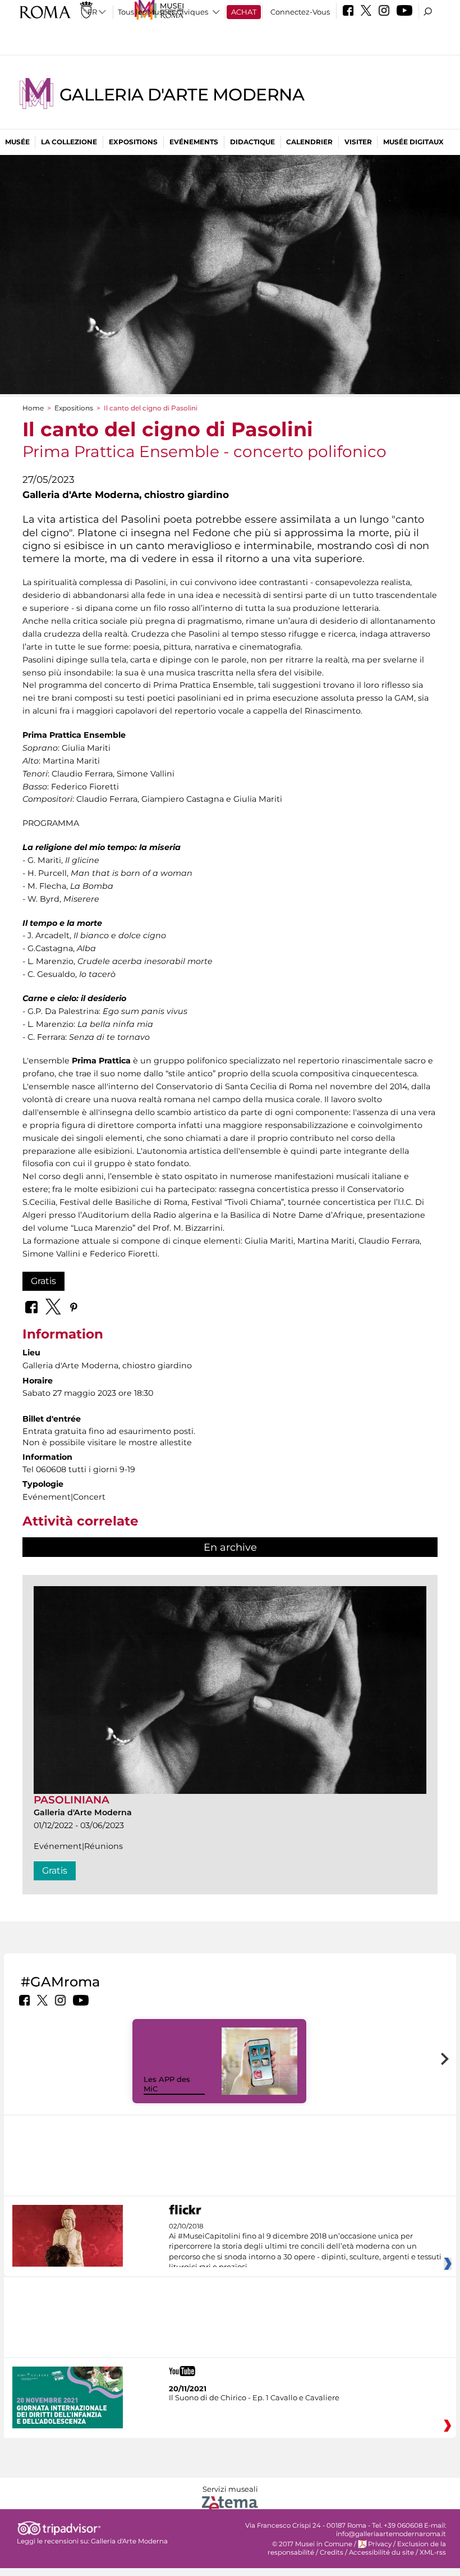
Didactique (252, 142)
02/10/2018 (305, 2247)
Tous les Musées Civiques (163, 12)
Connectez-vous (300, 12)
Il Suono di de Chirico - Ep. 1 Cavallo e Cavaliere (254, 2397)
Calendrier (309, 142)
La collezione (69, 142)
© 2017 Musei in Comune (312, 2544)
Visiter (358, 142)
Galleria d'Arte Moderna (182, 95)
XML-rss (433, 2552)
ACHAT (244, 12)
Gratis (43, 1281)
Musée (17, 142)
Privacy (380, 2544)
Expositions (133, 142)
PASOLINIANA (72, 1800)
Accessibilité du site (381, 2552)
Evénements (194, 142)
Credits (332, 2552)
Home (33, 408)
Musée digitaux (413, 142)
